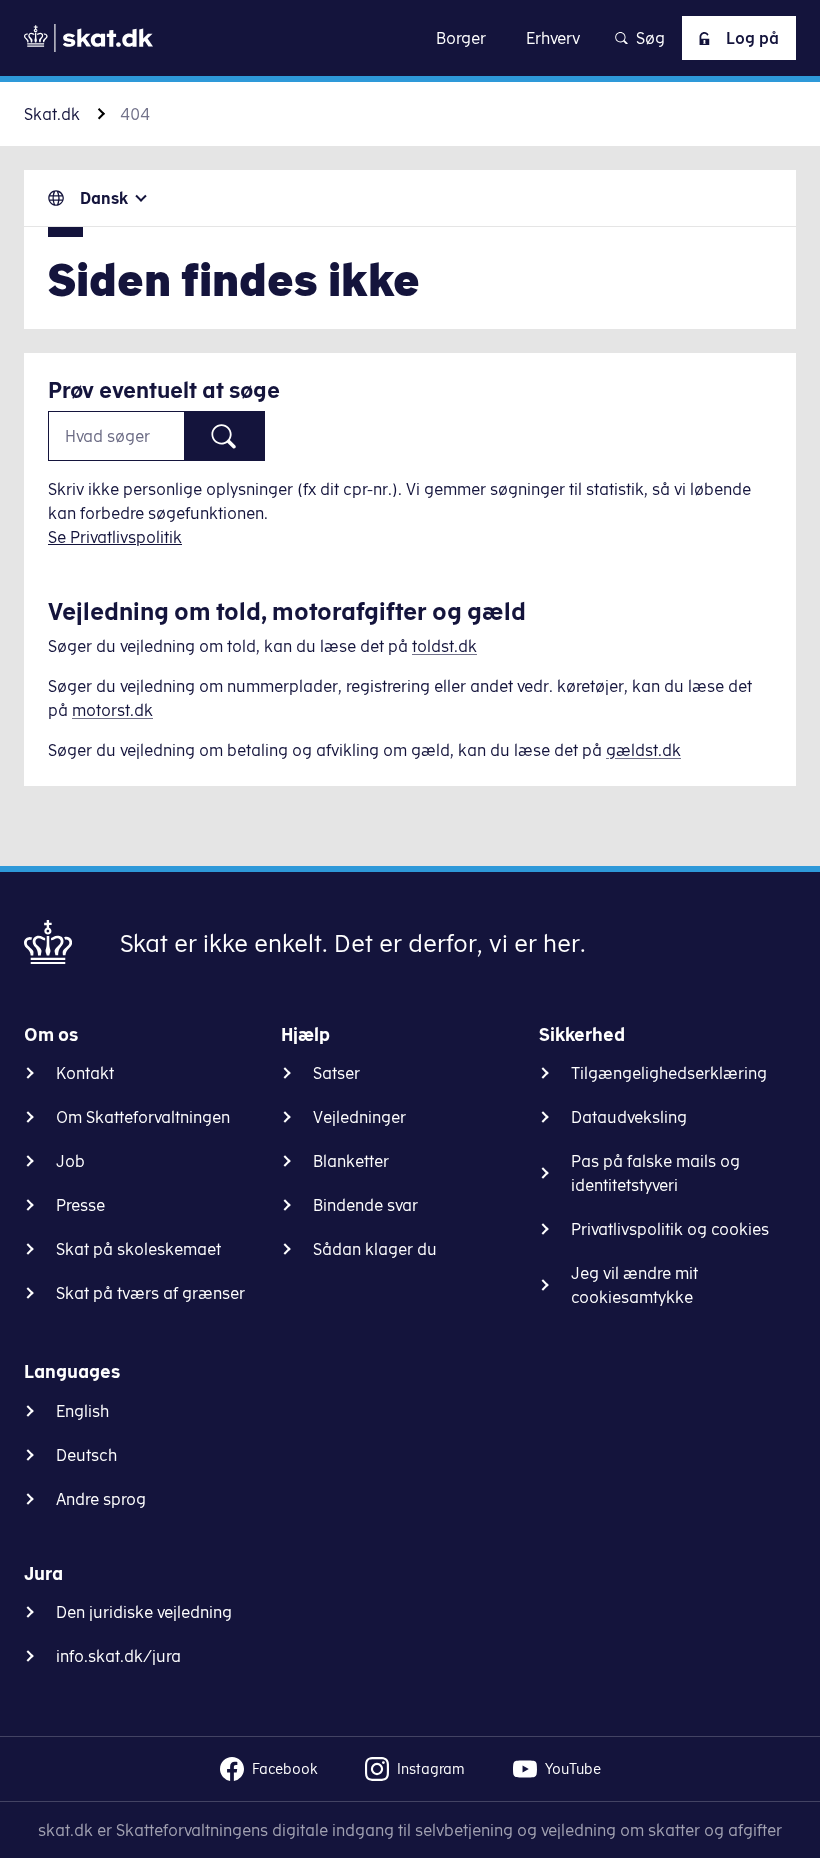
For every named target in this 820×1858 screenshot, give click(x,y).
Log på (752, 38)
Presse (80, 1205)
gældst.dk (643, 750)
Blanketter (351, 1161)
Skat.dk (52, 114)
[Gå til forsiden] (88, 38)
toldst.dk (444, 646)
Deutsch (86, 1455)
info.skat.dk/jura (118, 1656)
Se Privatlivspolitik (115, 537)
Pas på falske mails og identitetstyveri (655, 1173)
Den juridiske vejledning (144, 1612)
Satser (336, 1073)
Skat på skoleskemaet (138, 1249)
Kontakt (85, 1073)
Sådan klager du (375, 1249)
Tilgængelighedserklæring (669, 1073)
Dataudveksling (629, 1117)
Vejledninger (359, 1117)
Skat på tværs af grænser (150, 1293)
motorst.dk (112, 710)
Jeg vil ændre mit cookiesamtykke (634, 1285)
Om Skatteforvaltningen (143, 1117)
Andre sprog (101, 1499)
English (82, 1411)
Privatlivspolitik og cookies (670, 1229)
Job (70, 1161)
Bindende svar (365, 1205)
